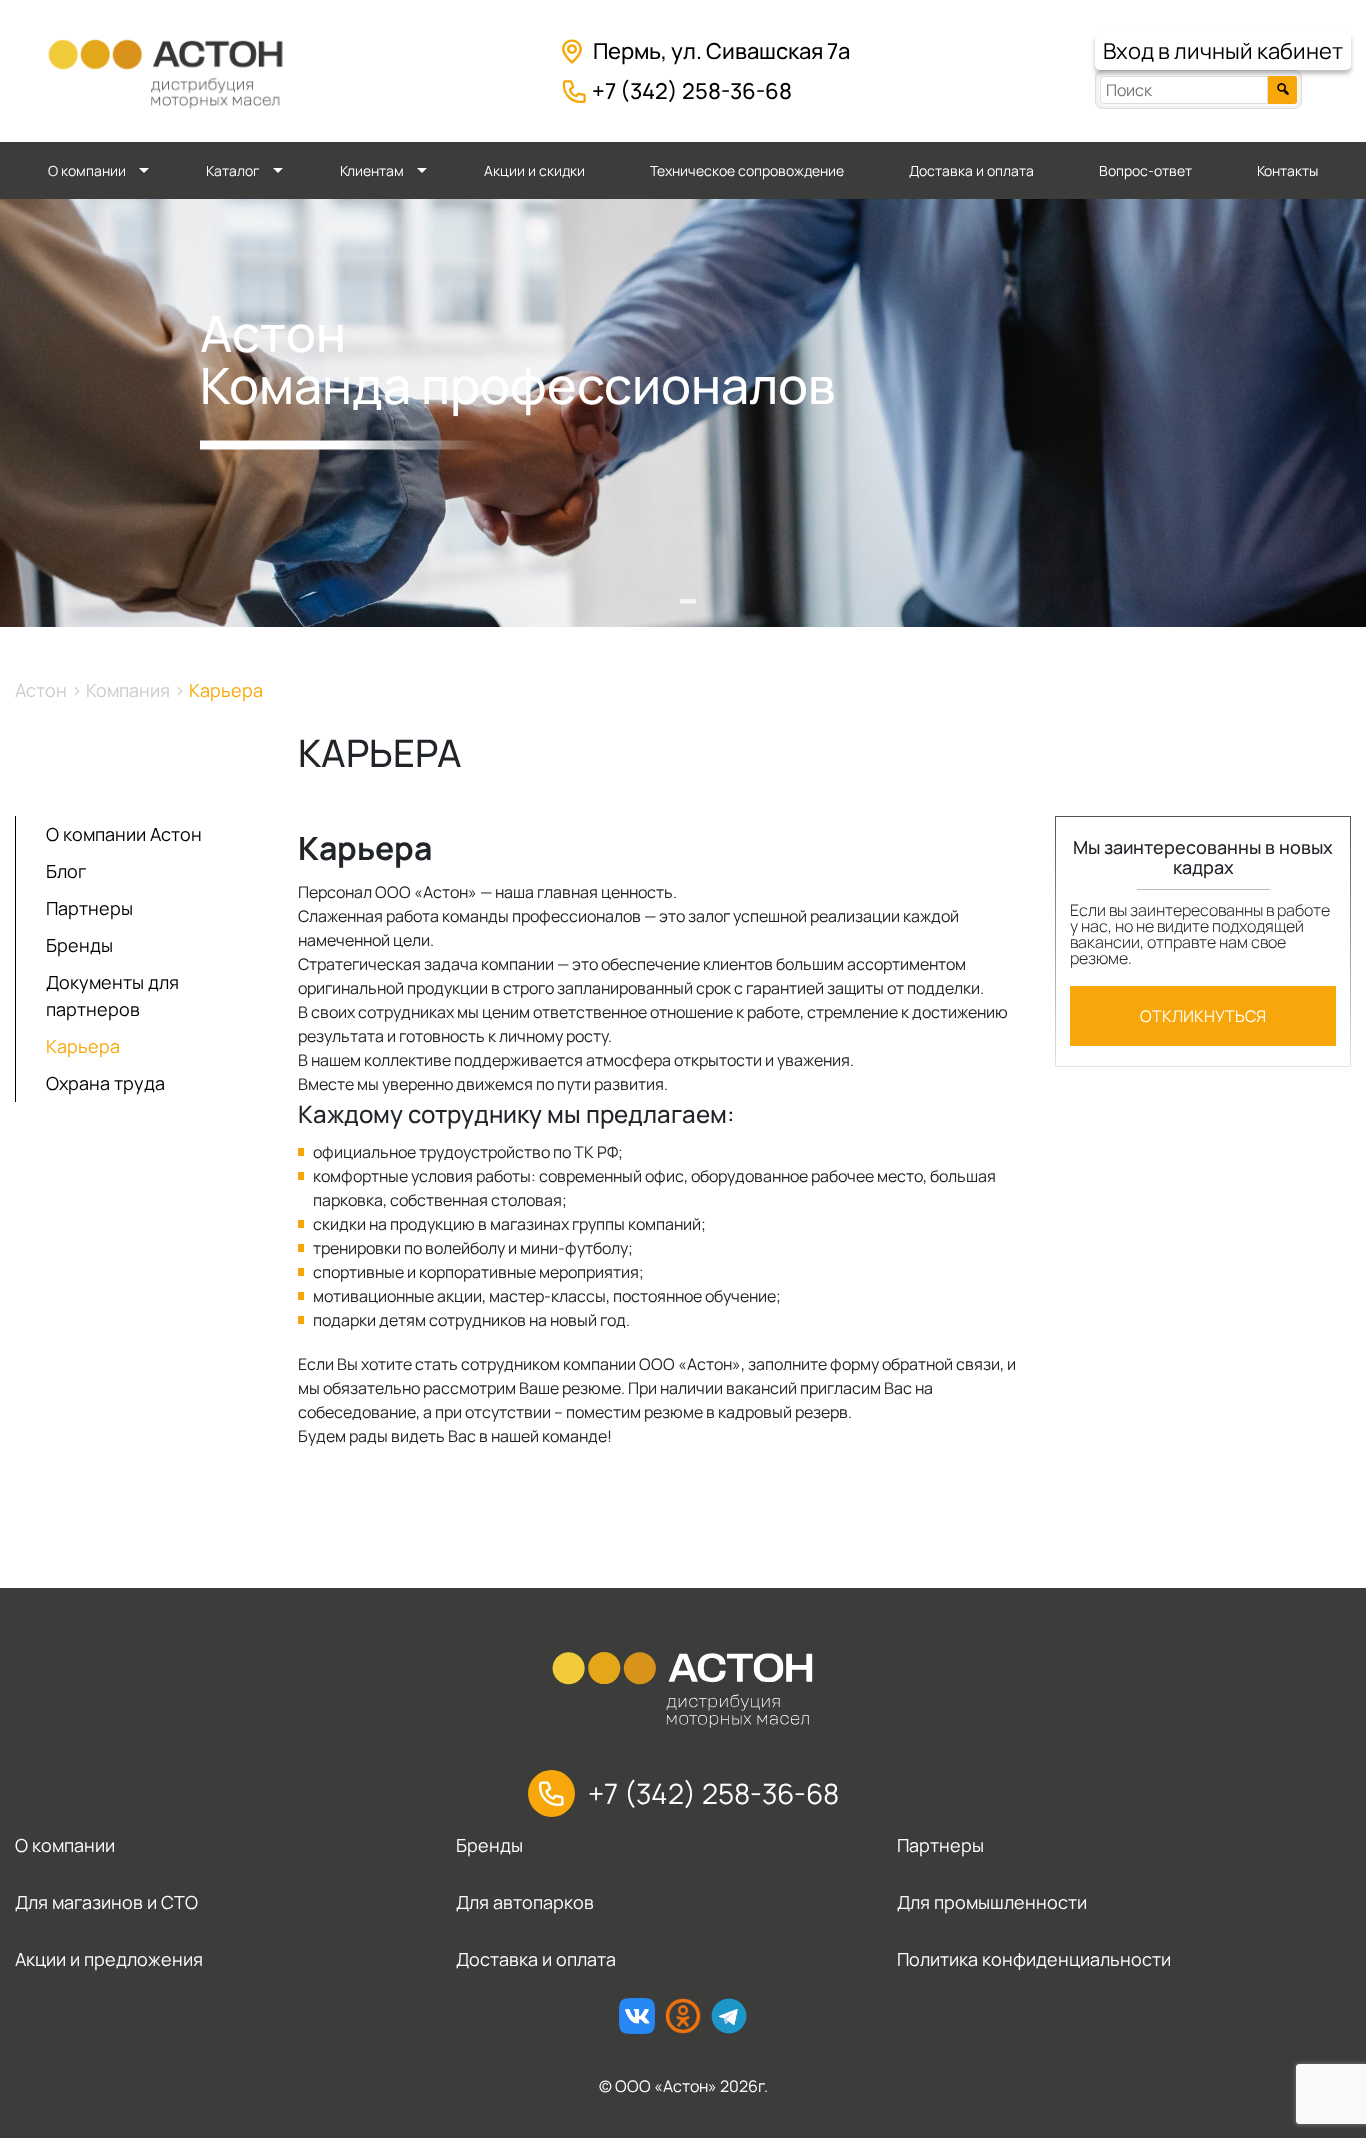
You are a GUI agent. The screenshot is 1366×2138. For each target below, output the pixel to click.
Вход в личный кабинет (1223, 51)
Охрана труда (105, 1083)
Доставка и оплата (971, 170)
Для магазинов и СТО (106, 1902)
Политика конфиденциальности (1034, 1959)
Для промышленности (992, 1902)
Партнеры (89, 908)
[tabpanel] (683, 413)
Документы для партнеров (112, 995)
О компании (87, 170)
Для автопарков (525, 1902)
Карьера (83, 1046)
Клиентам (372, 170)
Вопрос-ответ (1145, 170)
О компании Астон (124, 834)
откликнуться (1203, 1016)
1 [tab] (683, 587)
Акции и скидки (534, 170)
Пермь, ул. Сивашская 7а (721, 51)
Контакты (1287, 170)
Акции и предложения (109, 1959)
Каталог (233, 170)
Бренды (79, 945)
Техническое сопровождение (747, 170)
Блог (66, 871)
